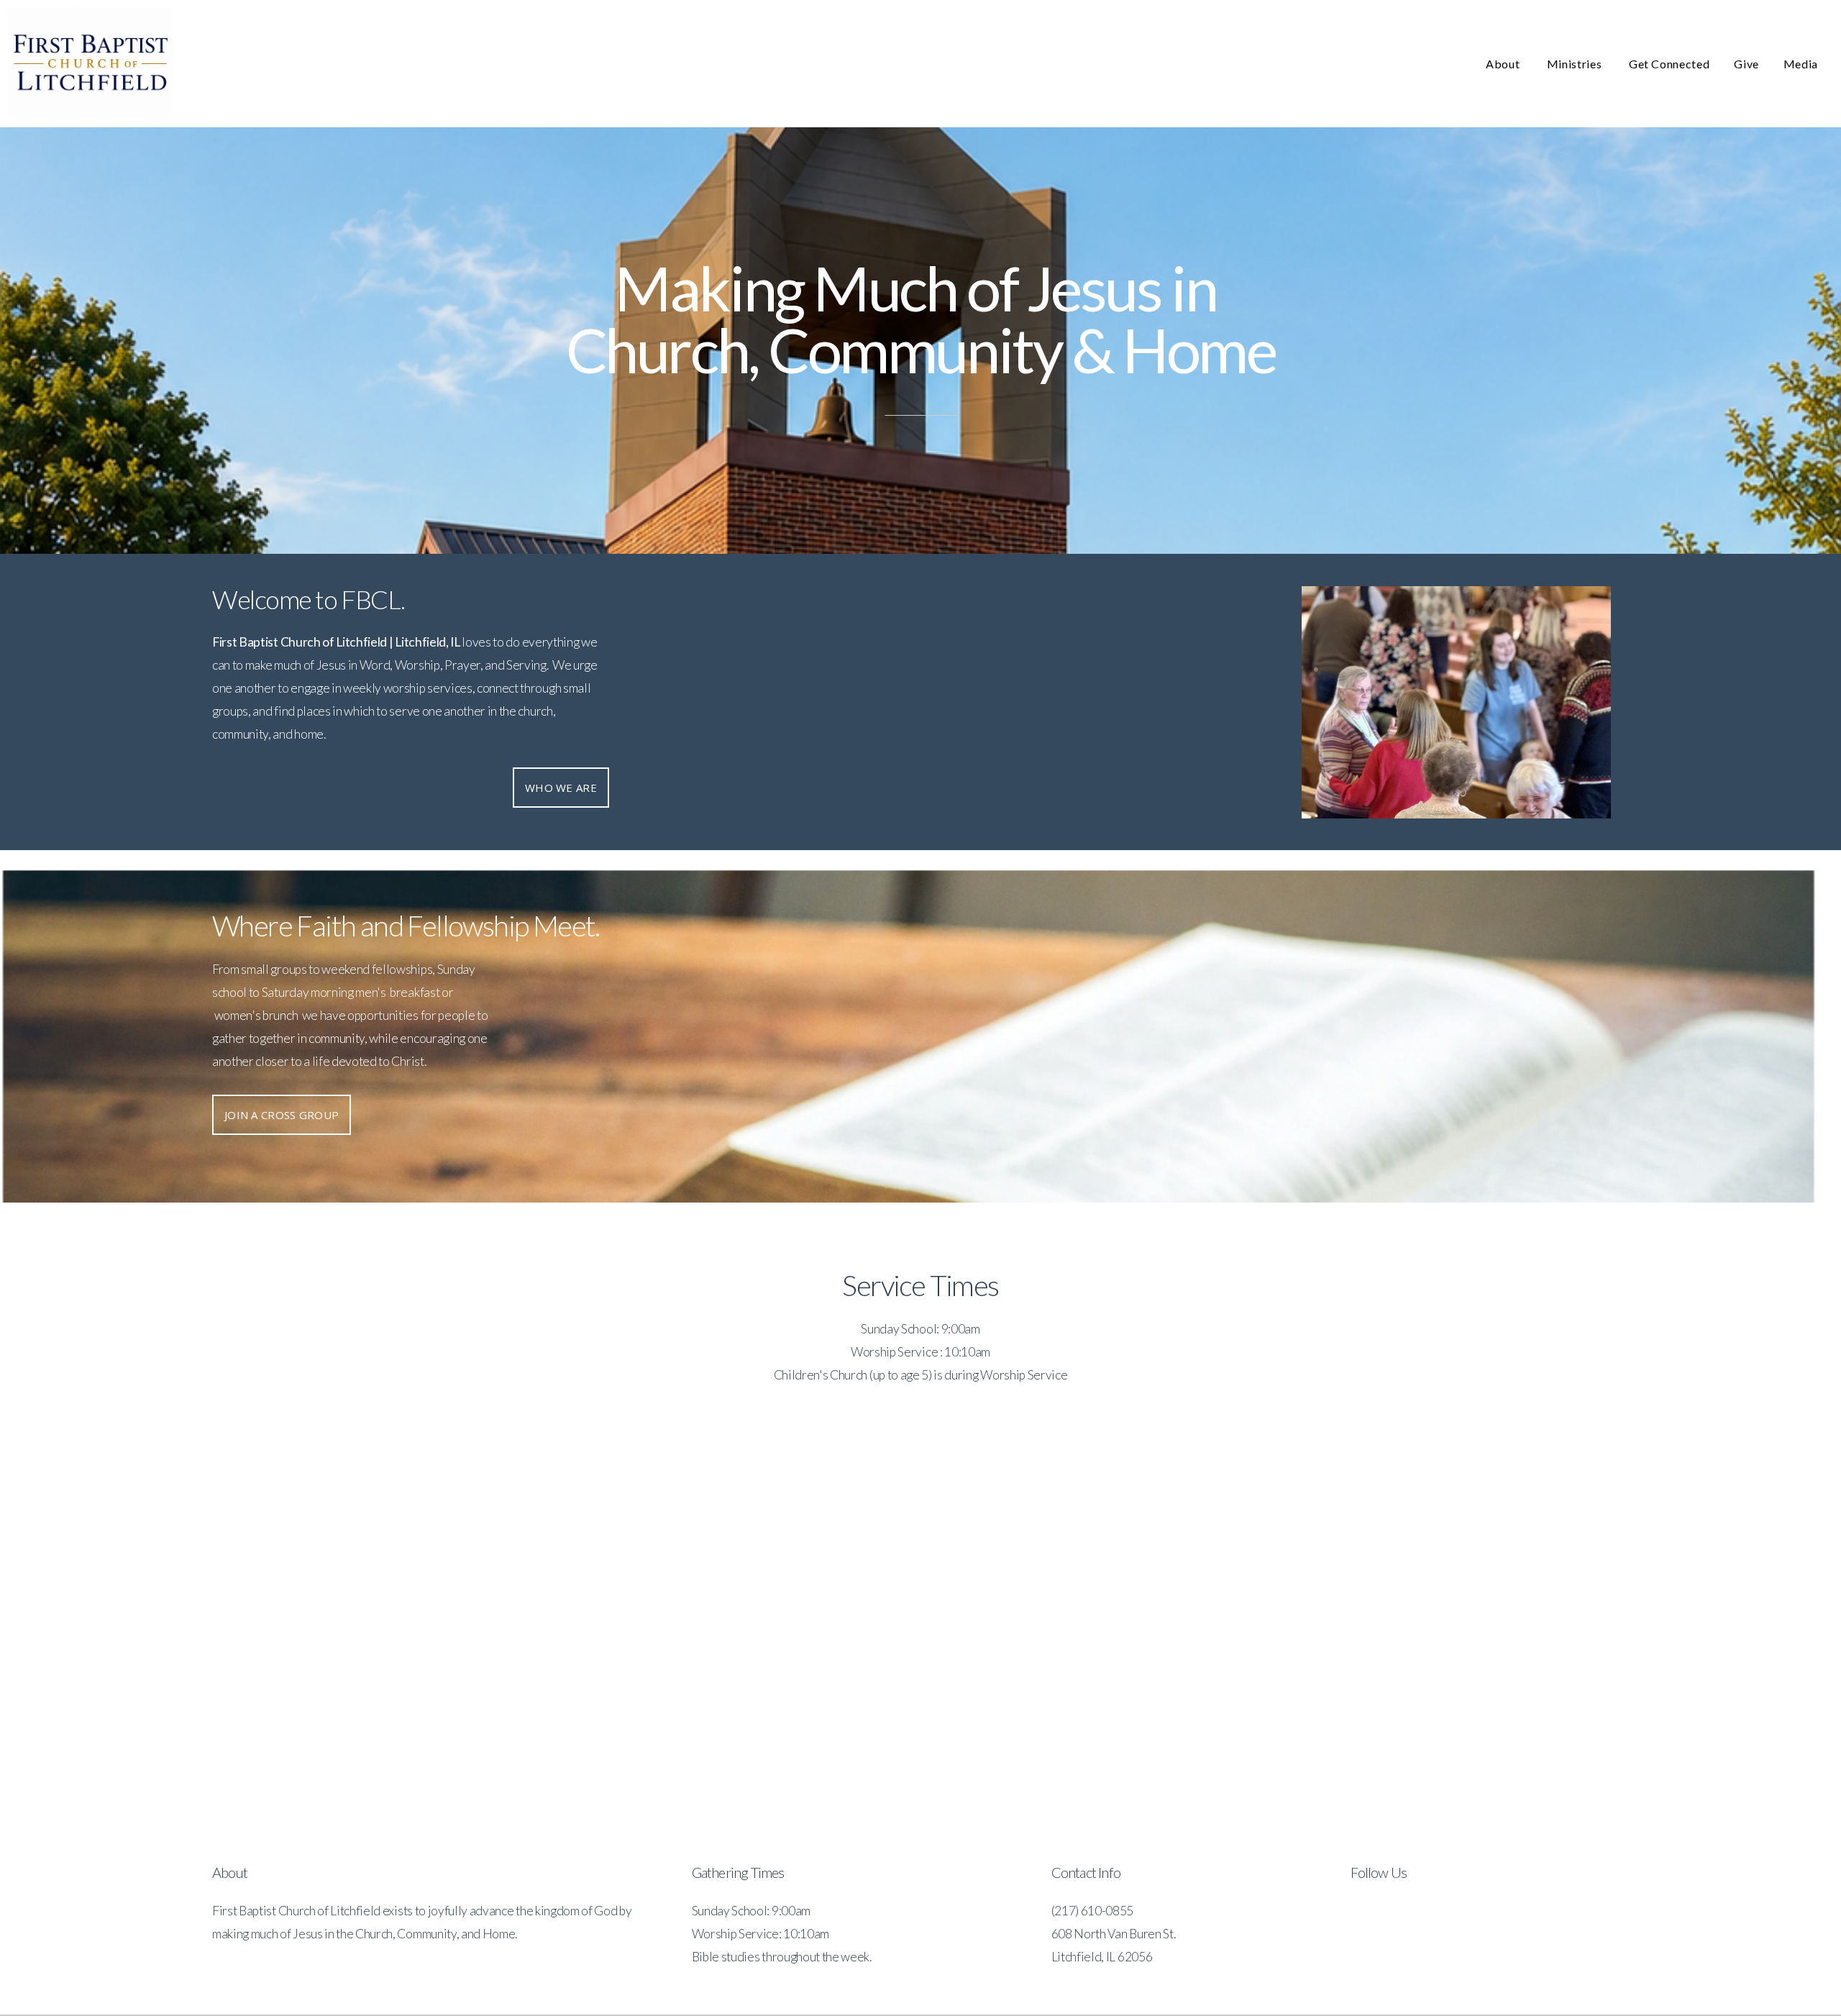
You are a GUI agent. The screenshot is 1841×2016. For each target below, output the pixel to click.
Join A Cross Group (282, 1115)
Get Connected (1669, 64)
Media (1801, 64)
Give (1746, 64)
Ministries (1576, 64)
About (1504, 64)
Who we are (561, 788)
